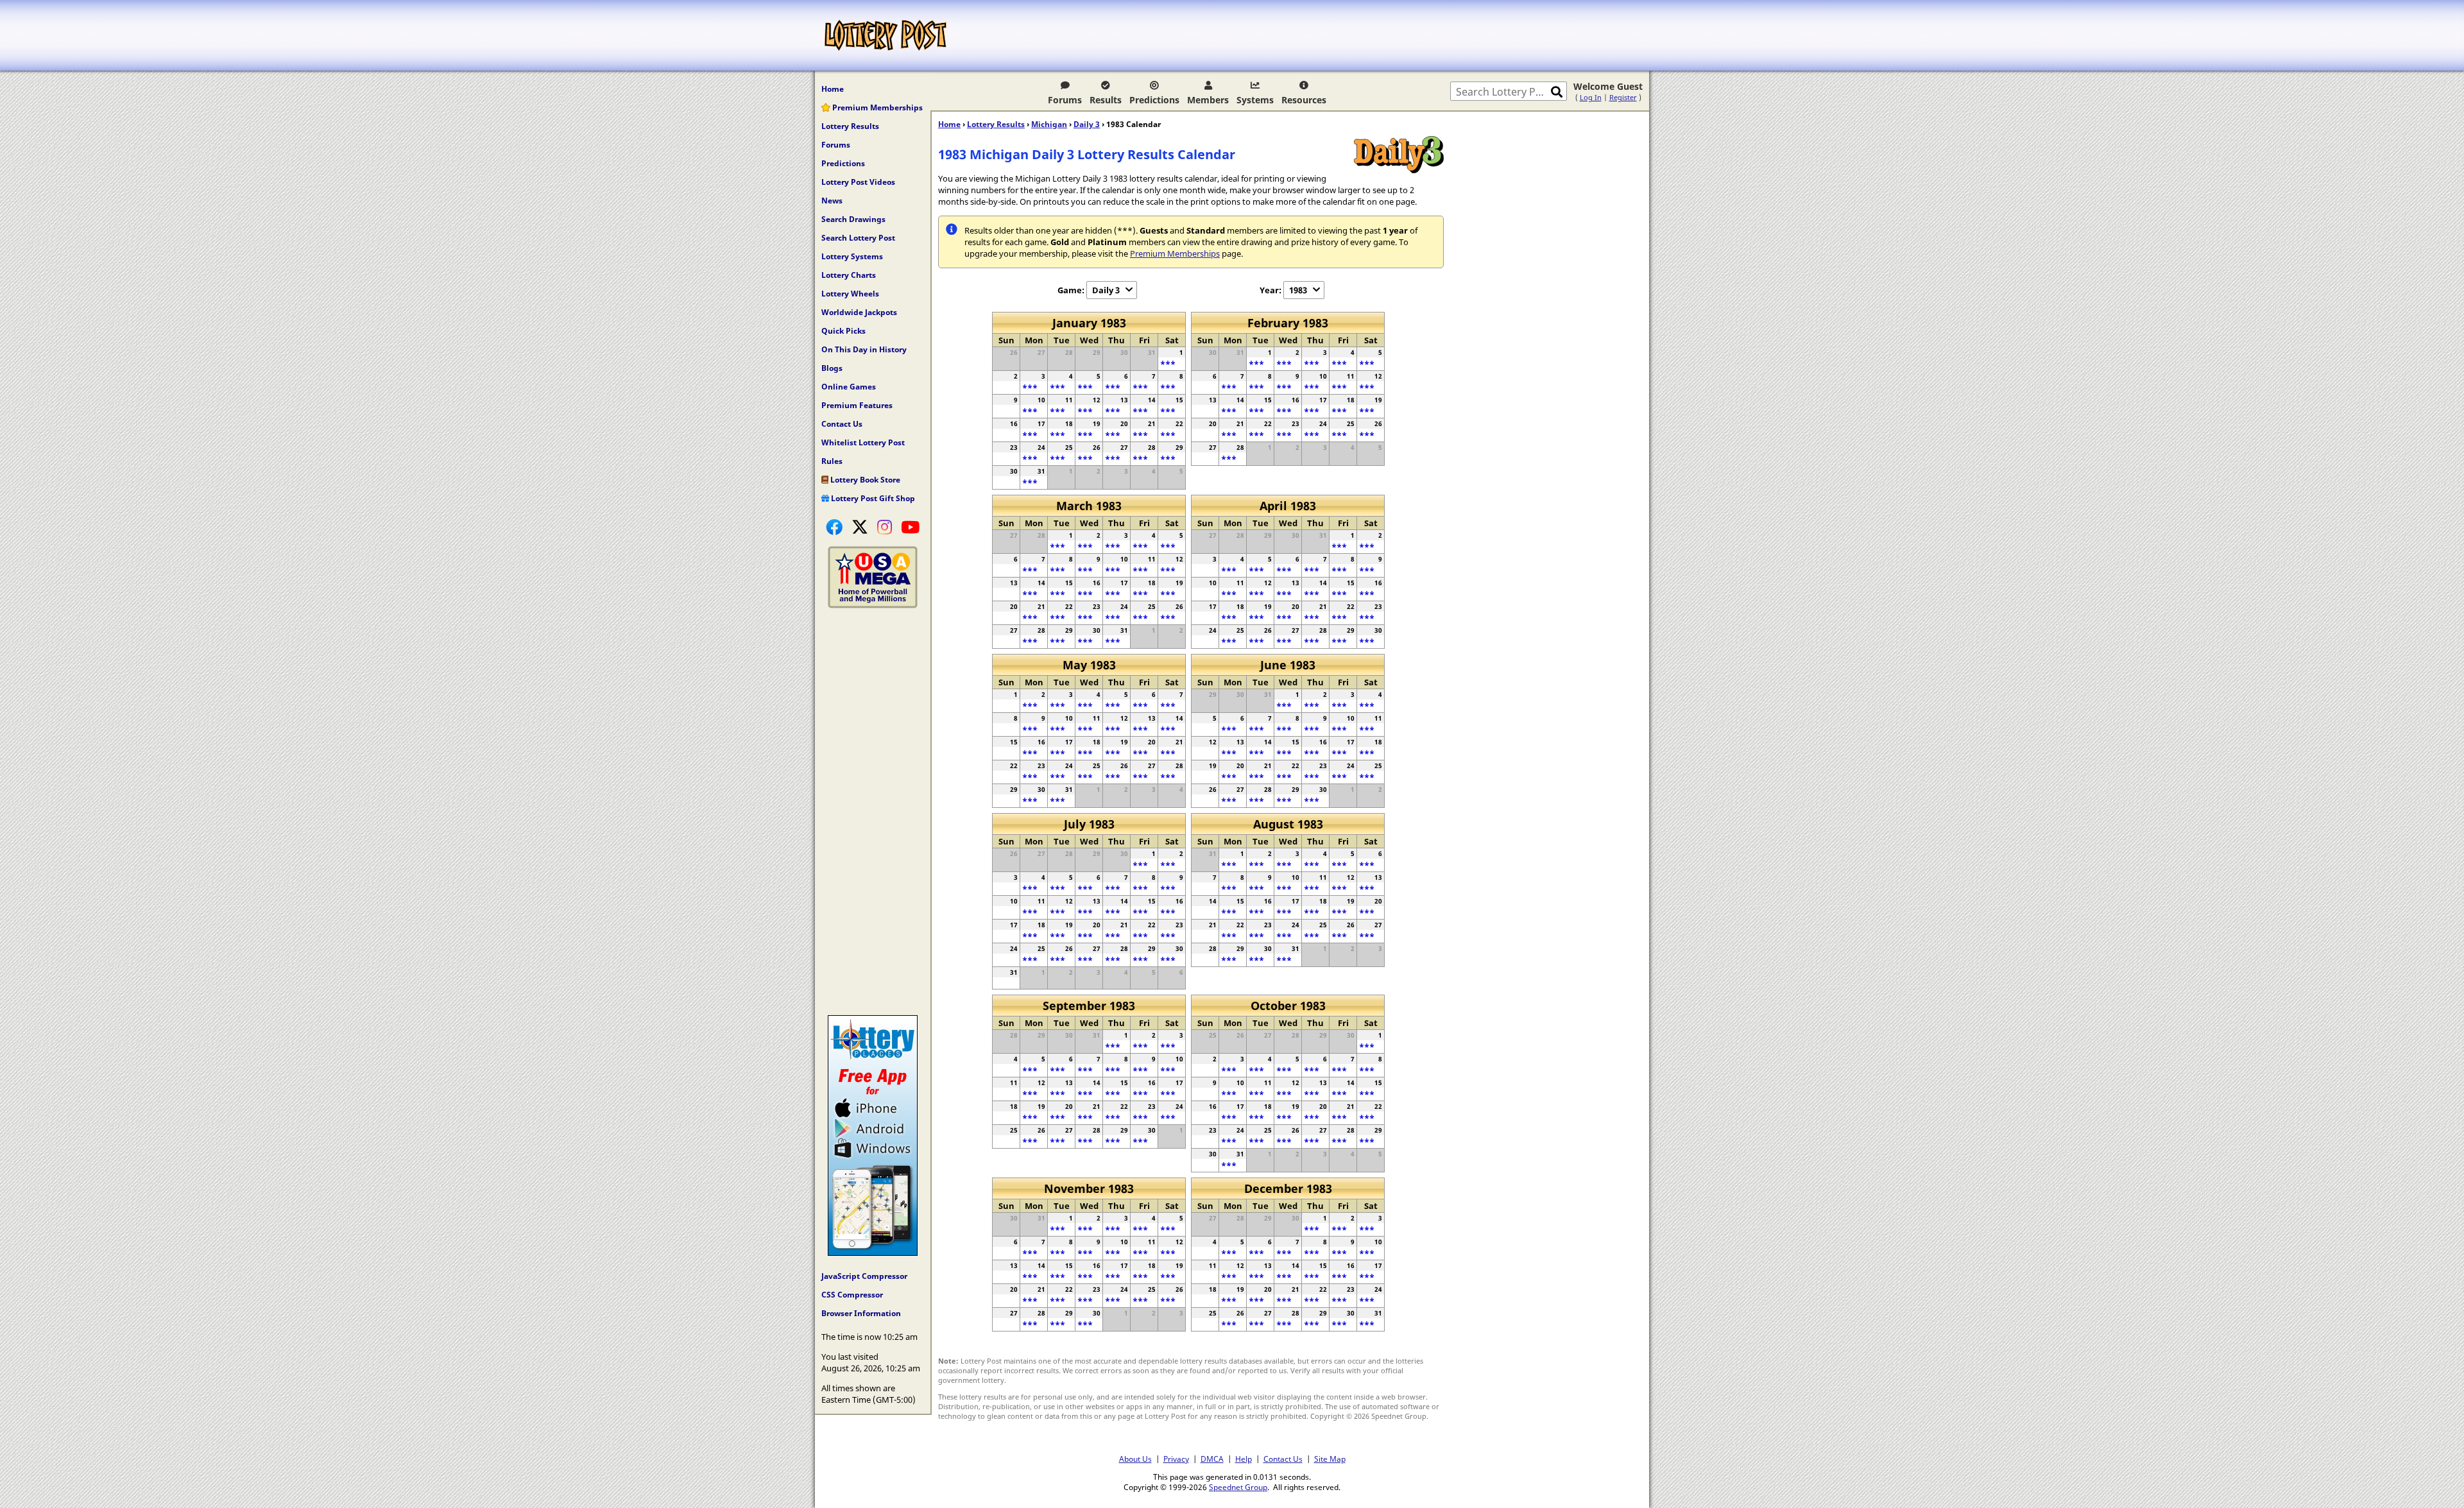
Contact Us (842, 424)
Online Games (849, 387)
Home (833, 89)
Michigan (1049, 124)
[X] (860, 527)
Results (1106, 100)
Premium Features (857, 405)
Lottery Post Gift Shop (872, 498)
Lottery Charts (849, 275)
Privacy (1176, 1459)
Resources (1304, 100)
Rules (832, 461)
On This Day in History (864, 349)
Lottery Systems (852, 256)
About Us (1135, 1459)
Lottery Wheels (850, 294)
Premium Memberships (877, 107)
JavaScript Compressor (864, 1276)
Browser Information (861, 1313)
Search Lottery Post (858, 238)
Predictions (1154, 100)
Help (1244, 1459)
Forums (1065, 100)
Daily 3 (1087, 124)
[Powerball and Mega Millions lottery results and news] (873, 605)
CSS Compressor (852, 1295)
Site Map (1330, 1459)
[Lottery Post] (886, 35)
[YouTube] (910, 527)
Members (1208, 100)
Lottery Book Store (864, 480)
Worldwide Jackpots (859, 312)
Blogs (832, 368)
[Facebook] (834, 527)
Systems (1255, 100)
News (832, 201)
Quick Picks (843, 331)
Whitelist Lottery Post (863, 442)
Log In (1591, 97)
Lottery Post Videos (858, 182)
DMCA (1212, 1459)
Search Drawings (853, 219)
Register (1623, 97)
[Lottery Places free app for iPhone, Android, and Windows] (873, 1253)
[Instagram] (885, 527)
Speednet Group (1238, 1487)
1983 (1298, 290)
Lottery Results (850, 126)
